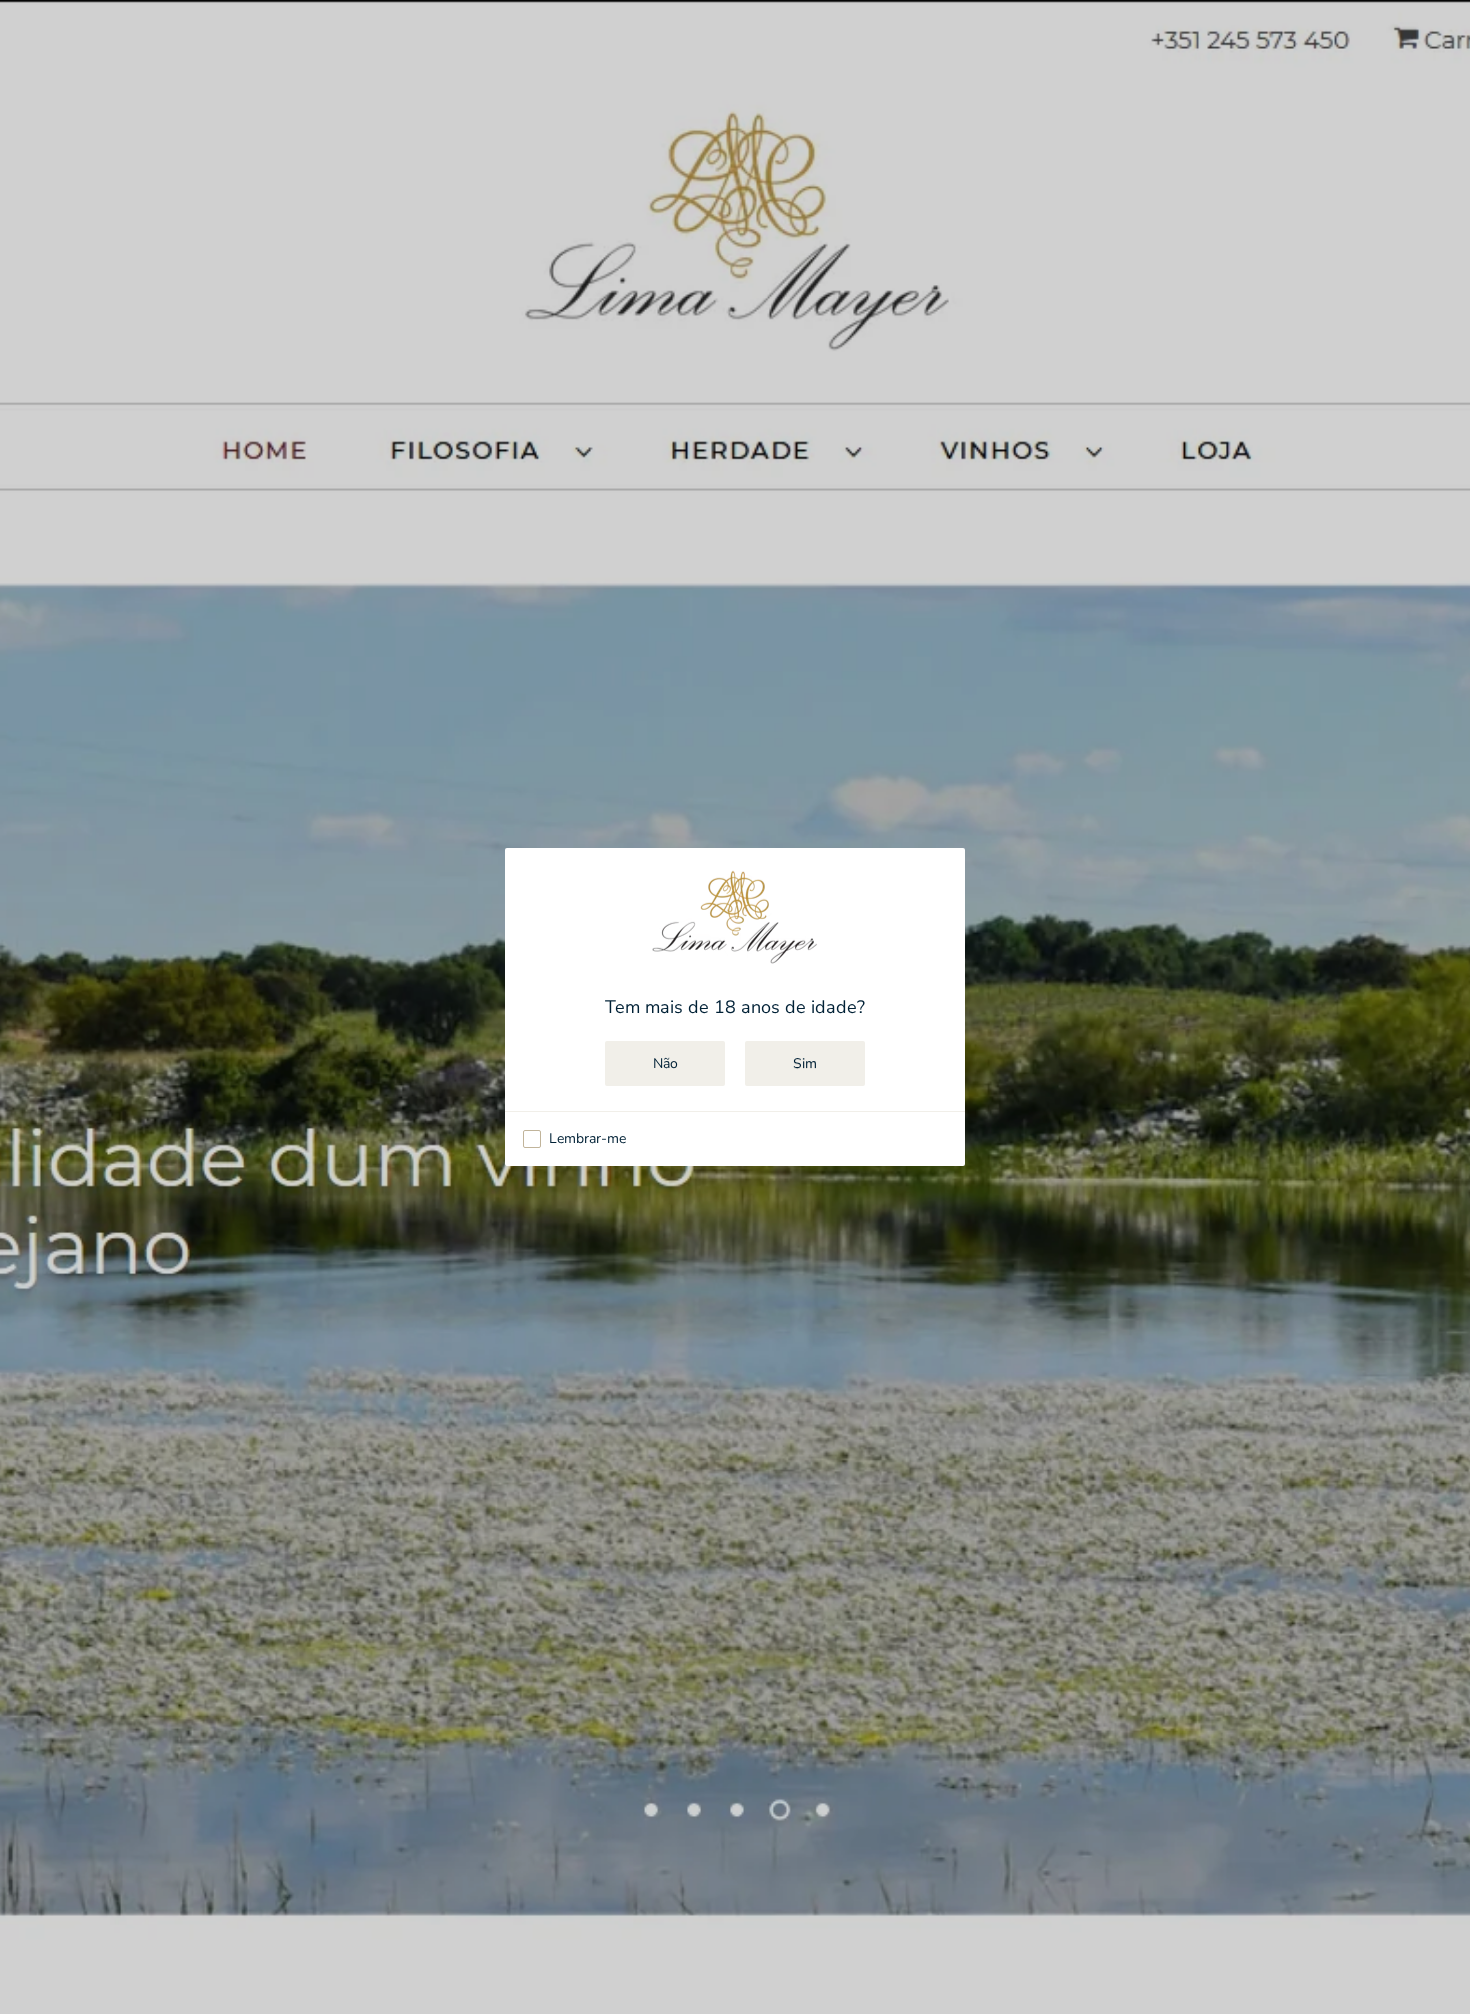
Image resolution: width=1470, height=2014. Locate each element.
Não (665, 1063)
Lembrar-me (587, 1139)
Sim (805, 1063)
